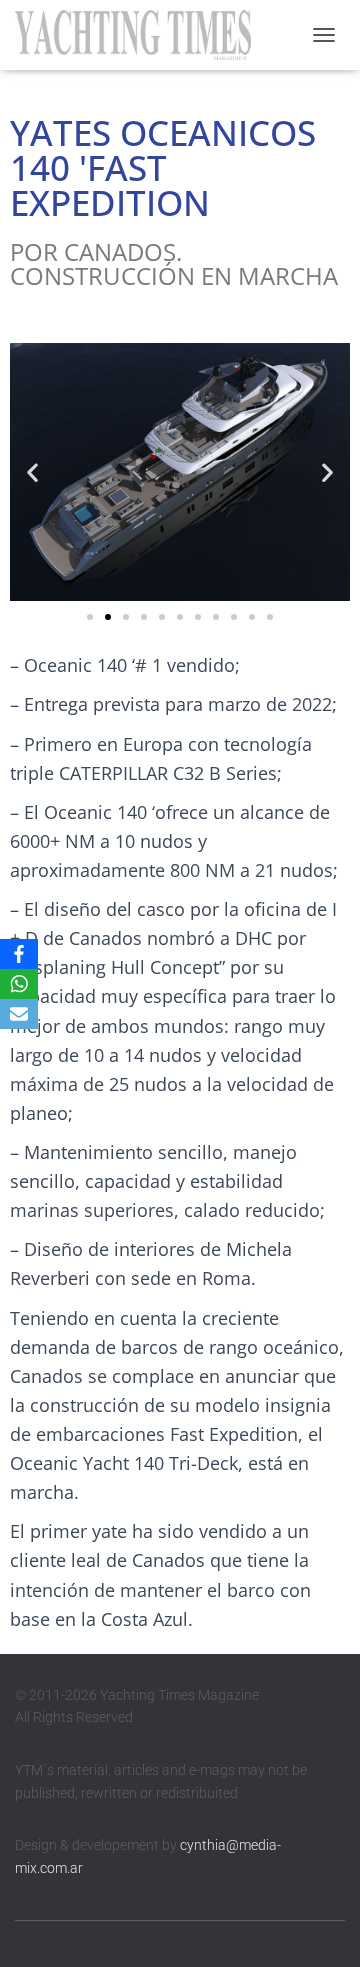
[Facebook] (19, 954)
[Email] (19, 1014)
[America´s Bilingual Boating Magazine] (140, 35)
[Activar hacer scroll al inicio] (320, 1927)
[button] (32, 472)
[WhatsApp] (19, 984)
